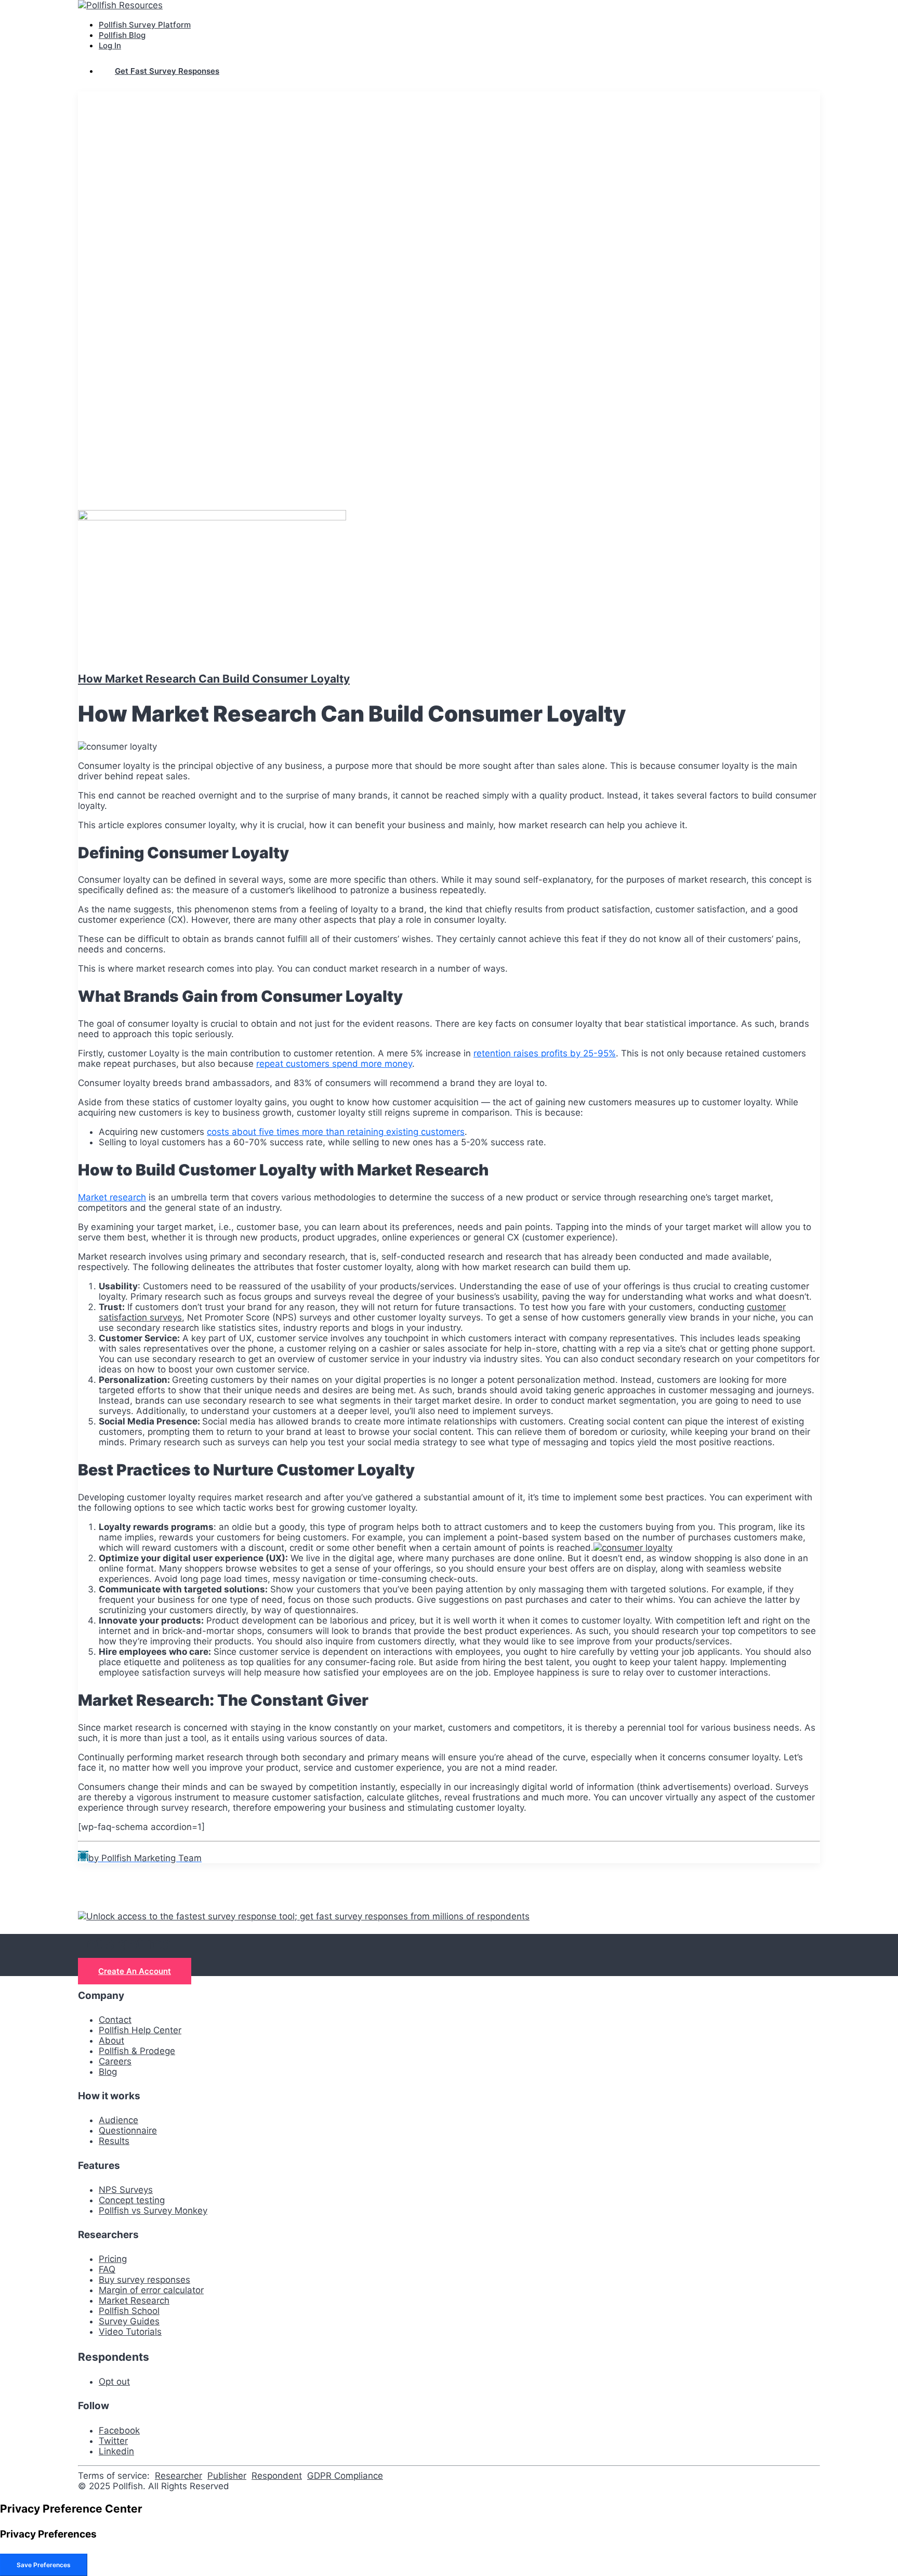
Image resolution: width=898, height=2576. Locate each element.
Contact (115, 2020)
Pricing (113, 2259)
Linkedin (116, 2451)
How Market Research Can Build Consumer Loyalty (214, 679)
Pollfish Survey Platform (145, 25)
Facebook (119, 2430)
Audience (118, 2120)
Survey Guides (129, 2321)
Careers (115, 2061)
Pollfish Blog (122, 35)
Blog (108, 2072)
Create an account (135, 1971)
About (111, 2041)
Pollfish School (129, 2311)
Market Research (134, 2300)
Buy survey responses (144, 2280)
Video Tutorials (130, 2332)
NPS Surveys (126, 2190)
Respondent (277, 2476)
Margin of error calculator (151, 2290)
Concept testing (132, 2200)
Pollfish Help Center (140, 2030)
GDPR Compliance (345, 2476)
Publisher (227, 2476)
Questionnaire (128, 2130)
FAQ (107, 2269)
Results (114, 2141)
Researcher (179, 2476)
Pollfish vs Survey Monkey (153, 2211)
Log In (110, 45)
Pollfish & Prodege (137, 2051)
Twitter (113, 2441)
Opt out (114, 2382)
